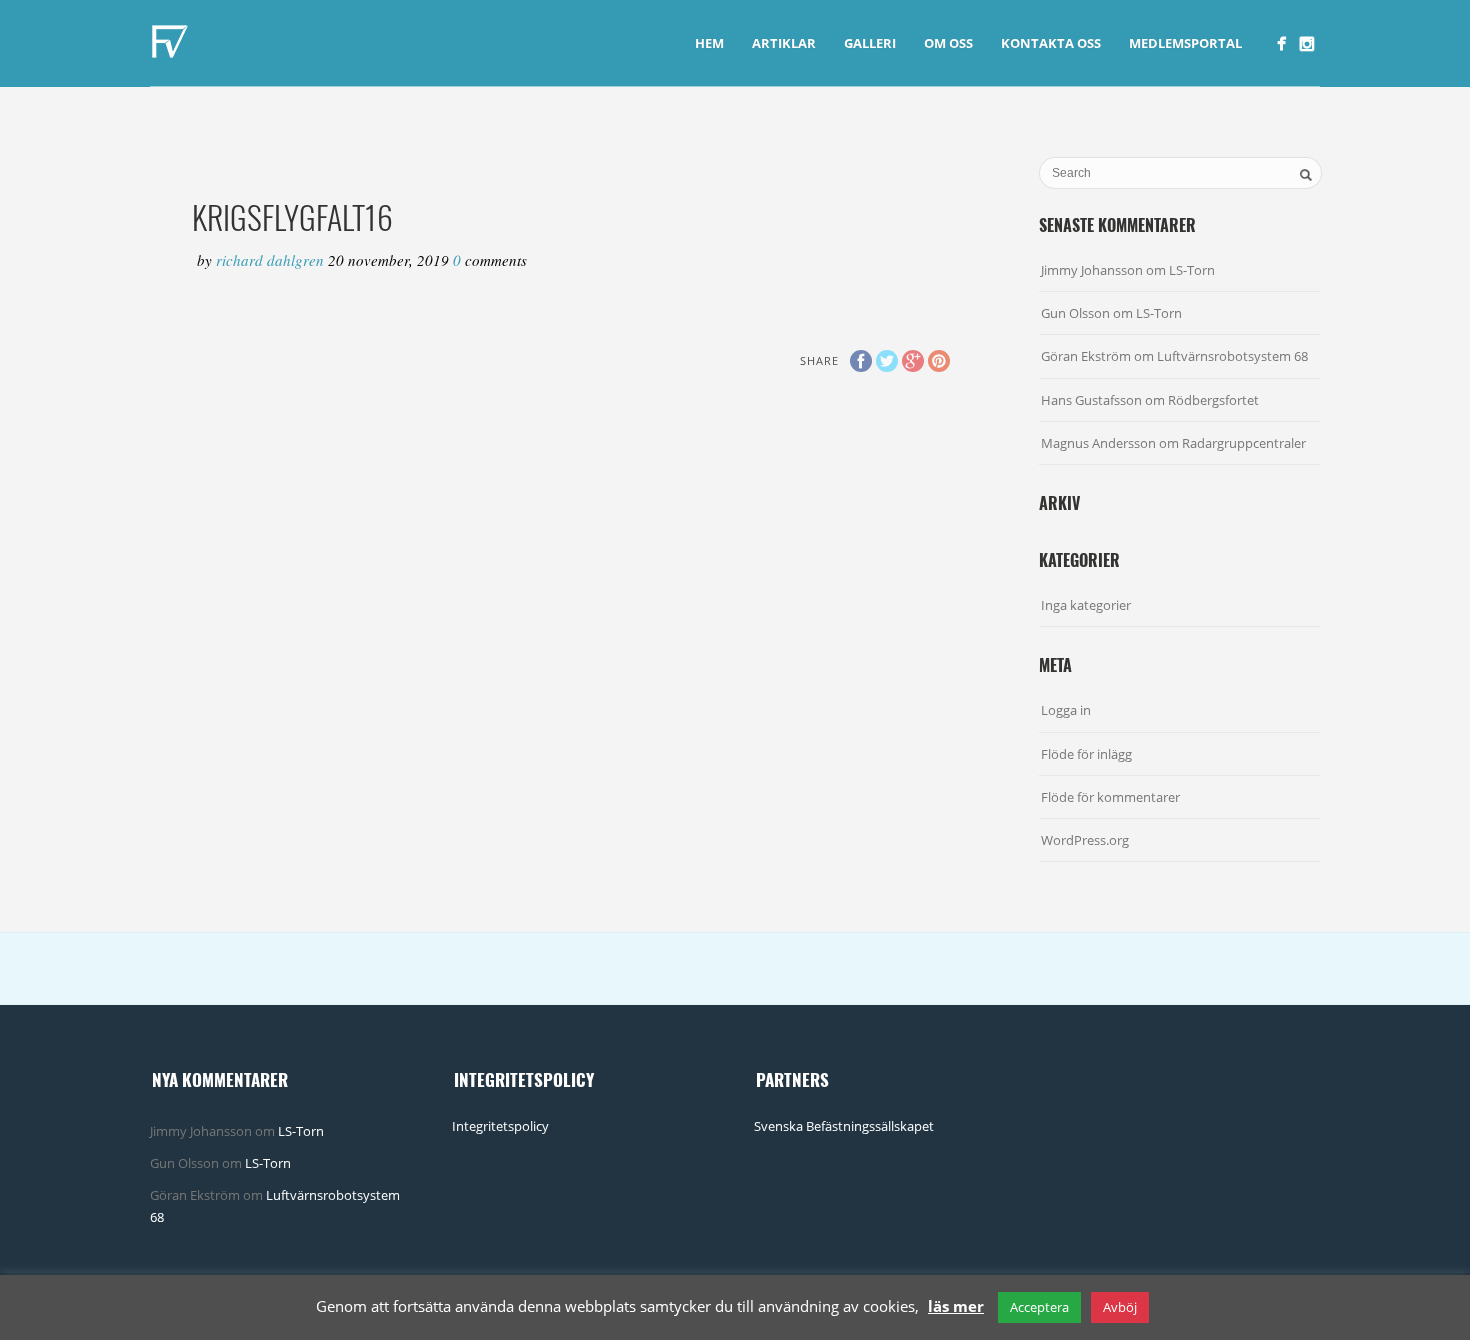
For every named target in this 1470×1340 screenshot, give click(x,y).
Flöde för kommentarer (1110, 797)
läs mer (956, 1306)
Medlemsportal (1185, 43)
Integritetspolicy (500, 1126)
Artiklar (784, 43)
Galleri (870, 43)
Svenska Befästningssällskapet (844, 1126)
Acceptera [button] (1039, 1307)
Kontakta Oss (1051, 43)
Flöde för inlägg (1086, 754)
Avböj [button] (1120, 1307)
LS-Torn (1192, 270)
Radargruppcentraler (1244, 443)
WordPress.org (1085, 840)
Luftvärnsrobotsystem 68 (1232, 356)
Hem (709, 43)
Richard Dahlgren (272, 260)
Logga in (1066, 710)
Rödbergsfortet (1213, 400)
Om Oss (948, 43)
